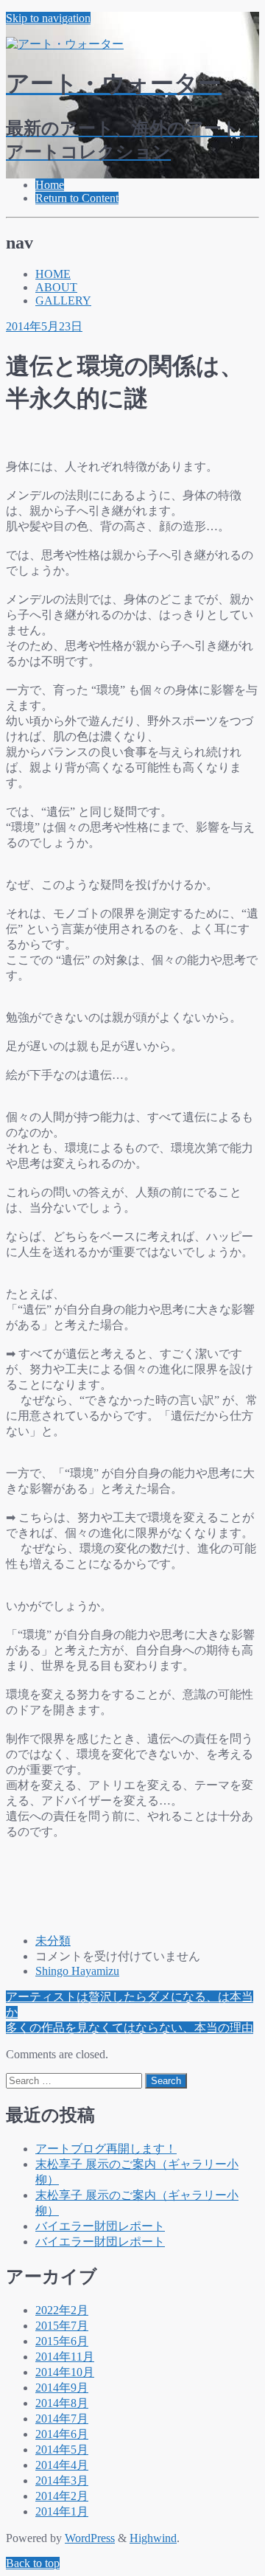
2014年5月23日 (44, 326)
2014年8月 (62, 2403)
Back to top (33, 2563)
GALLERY (63, 301)
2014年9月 (62, 2388)
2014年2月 (62, 2496)
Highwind (153, 2538)
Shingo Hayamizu (77, 1971)
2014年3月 (62, 2480)
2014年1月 (62, 2511)
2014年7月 (62, 2419)
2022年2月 (62, 2310)
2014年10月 (65, 2372)
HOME (53, 274)
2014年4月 (62, 2465)
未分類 (53, 1941)
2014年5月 (62, 2450)
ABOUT (56, 287)
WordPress (90, 2538)
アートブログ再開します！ (106, 2149)
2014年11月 (65, 2357)
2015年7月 (62, 2326)
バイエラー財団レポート (100, 2226)
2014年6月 (62, 2434)
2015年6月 (62, 2341)
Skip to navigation (48, 18)
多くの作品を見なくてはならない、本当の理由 (130, 2028)
